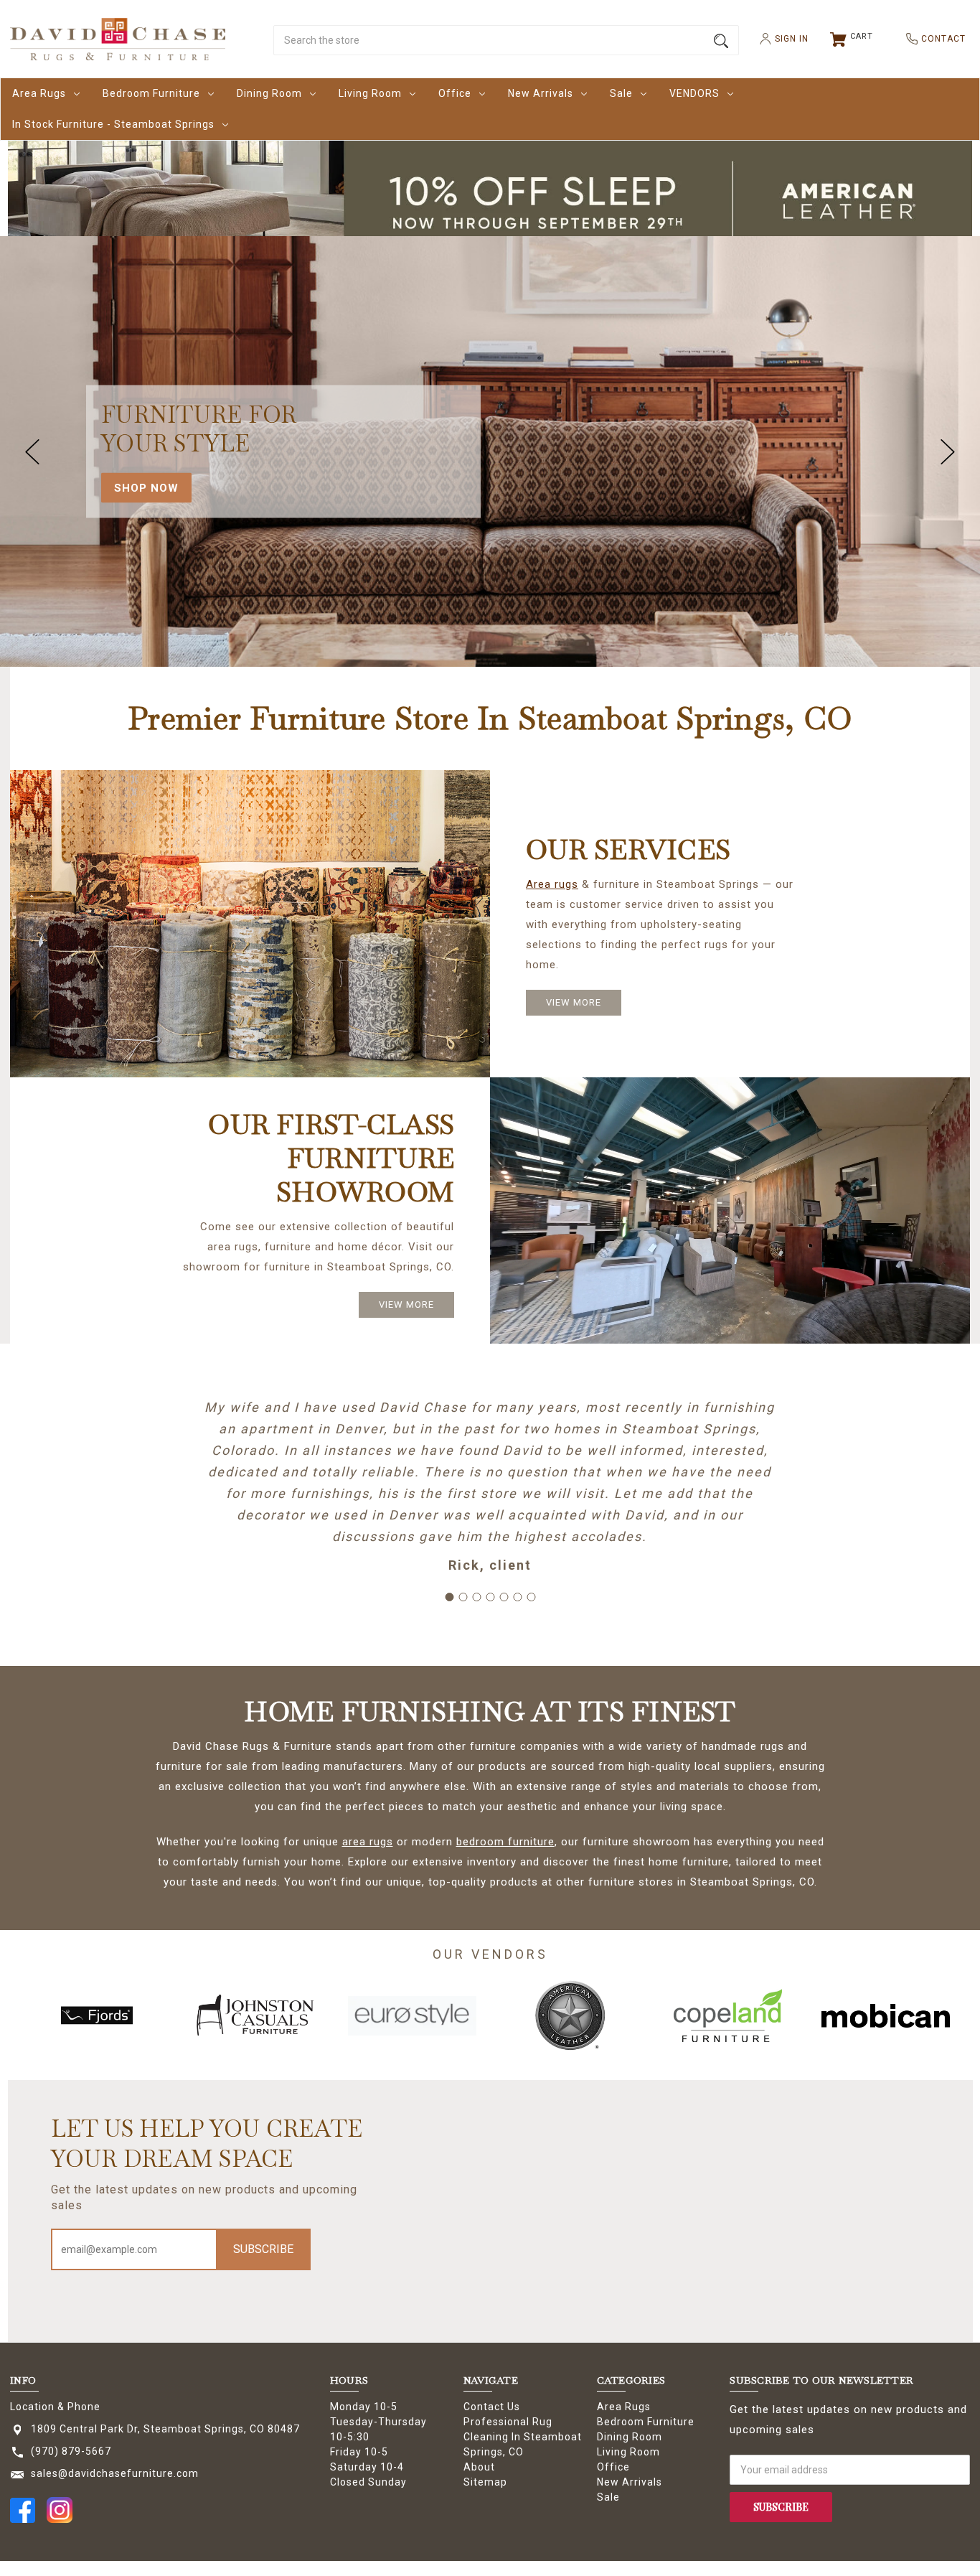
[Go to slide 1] (449, 1597)
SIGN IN (786, 39)
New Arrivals (541, 93)
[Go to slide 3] (476, 1597)
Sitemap (485, 2482)
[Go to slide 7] (531, 1597)
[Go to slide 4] (490, 1597)
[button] (490, 201)
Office (455, 93)
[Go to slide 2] (463, 1597)
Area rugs (552, 884)
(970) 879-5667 (71, 2451)
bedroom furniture (505, 1842)
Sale (621, 93)
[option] (97, 2015)
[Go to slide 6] (517, 1597)
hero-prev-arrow (32, 451)
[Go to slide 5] (504, 1597)
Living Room (370, 93)
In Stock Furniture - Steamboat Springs (113, 124)
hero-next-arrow (948, 451)
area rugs (368, 1842)
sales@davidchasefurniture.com (115, 2473)
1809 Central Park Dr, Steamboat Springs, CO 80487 (165, 2429)
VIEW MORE (574, 1002)
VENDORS (694, 93)
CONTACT (938, 39)
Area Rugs (39, 93)
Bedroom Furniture (151, 93)
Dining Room (269, 93)
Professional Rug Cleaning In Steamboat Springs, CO (523, 2437)
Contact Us (492, 2407)
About (479, 2467)
